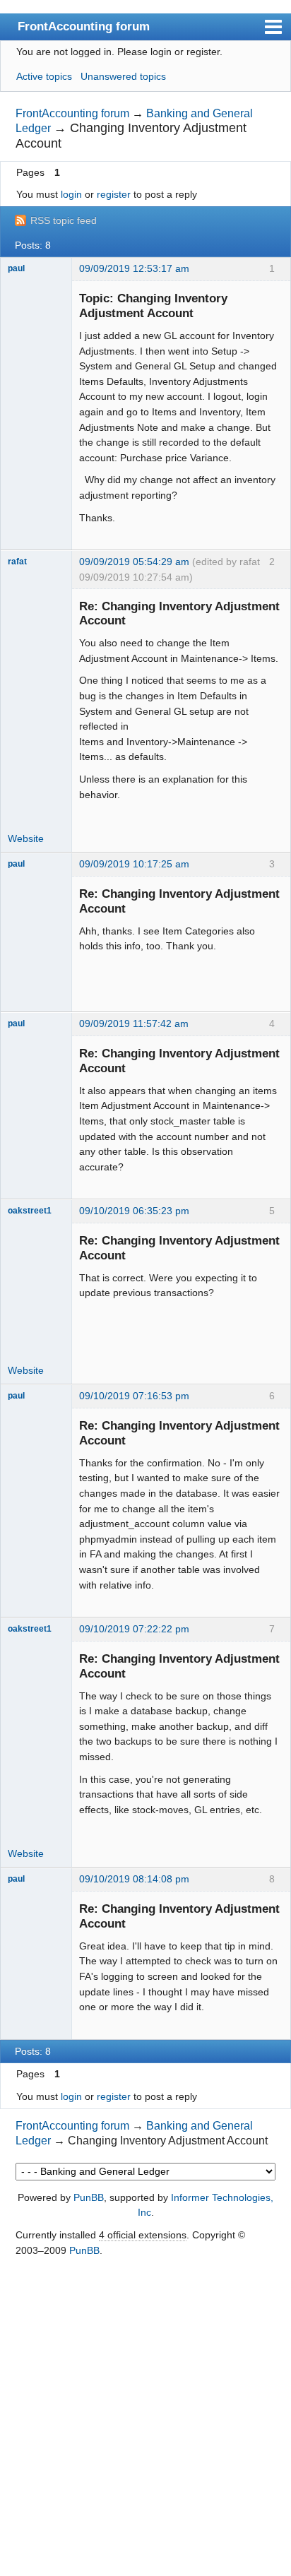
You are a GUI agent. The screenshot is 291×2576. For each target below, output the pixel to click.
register (114, 194)
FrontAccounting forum (84, 26)
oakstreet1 (30, 1211)
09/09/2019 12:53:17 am (134, 268)
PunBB (89, 2197)
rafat (17, 562)
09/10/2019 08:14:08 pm (134, 1879)
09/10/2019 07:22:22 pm (134, 1629)
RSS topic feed (64, 220)
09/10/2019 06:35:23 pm (134, 1211)
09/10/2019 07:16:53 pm (134, 1396)
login (71, 194)
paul (16, 268)
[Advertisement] (145, 2418)
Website (26, 838)
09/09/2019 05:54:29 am (134, 562)
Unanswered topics (123, 76)
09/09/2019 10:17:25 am (134, 864)
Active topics (44, 76)
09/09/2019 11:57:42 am (134, 1023)
